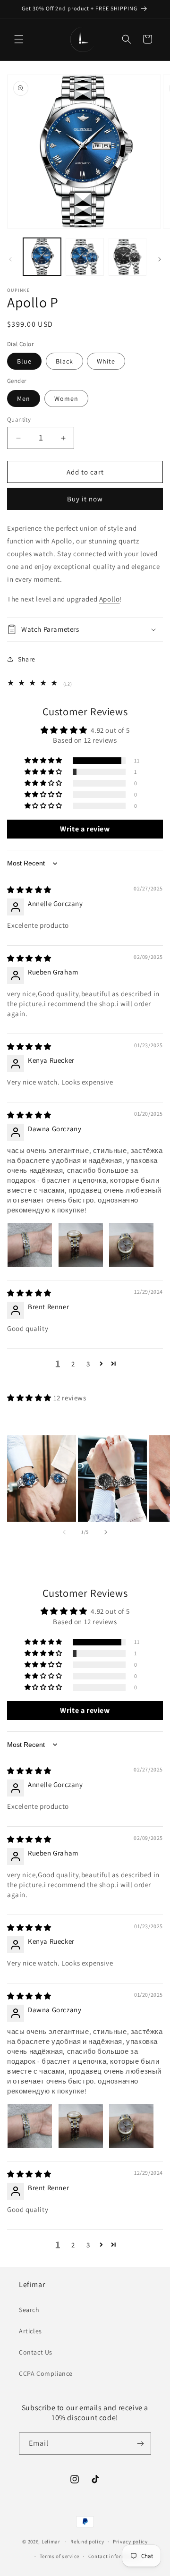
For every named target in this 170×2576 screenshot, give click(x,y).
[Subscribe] (140, 2444)
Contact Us (36, 2352)
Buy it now (85, 499)
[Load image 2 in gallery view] (85, 257)
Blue (24, 361)
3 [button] (88, 1364)
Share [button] (27, 659)
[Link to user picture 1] (30, 1245)
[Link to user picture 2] (81, 1245)
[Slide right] (160, 259)
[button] (19, 39)
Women (66, 398)
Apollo (110, 599)
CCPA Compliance (46, 2373)
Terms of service (59, 2556)
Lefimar (51, 2542)
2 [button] (73, 1364)
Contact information (114, 2556)
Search (29, 2310)
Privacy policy (130, 2542)
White (106, 361)
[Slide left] (10, 259)
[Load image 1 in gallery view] (42, 257)
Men (24, 398)
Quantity (19, 419)
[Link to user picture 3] (131, 1245)
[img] (29, 890)
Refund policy (87, 2542)
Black (64, 361)
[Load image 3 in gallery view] (127, 257)
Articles (30, 2331)
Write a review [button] (85, 829)
